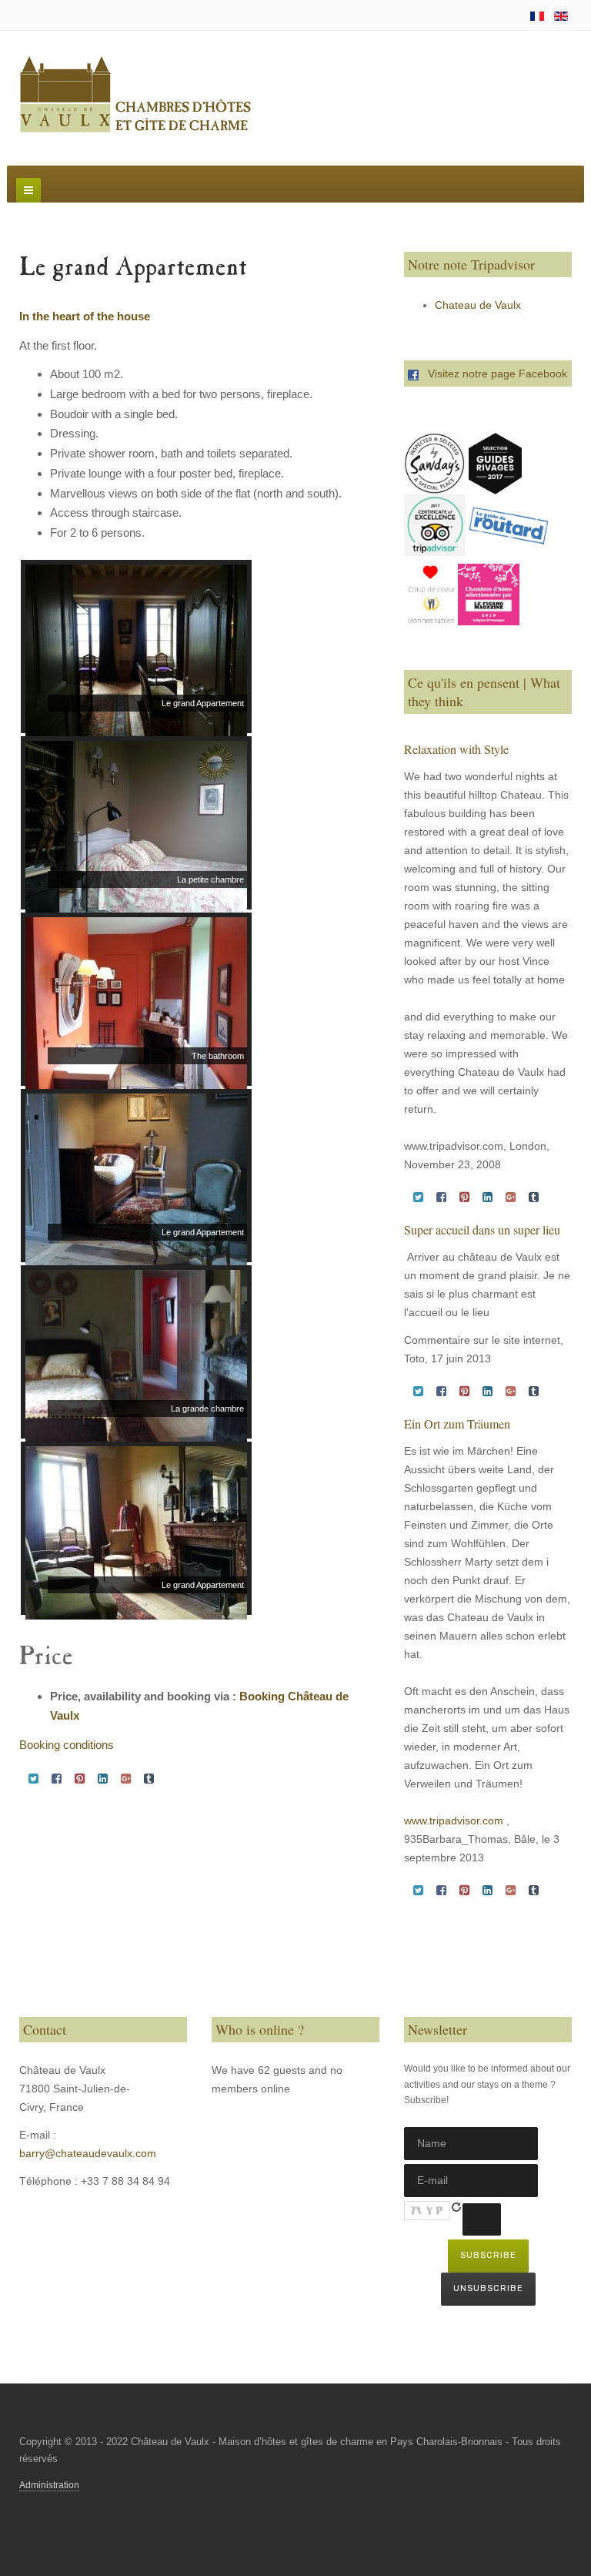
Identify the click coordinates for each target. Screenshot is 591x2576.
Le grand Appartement (133, 269)
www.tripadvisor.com (454, 1821)
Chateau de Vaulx (478, 305)
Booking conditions (67, 1745)
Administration (49, 2485)
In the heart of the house (85, 316)
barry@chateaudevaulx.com (88, 2153)
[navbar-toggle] (28, 190)
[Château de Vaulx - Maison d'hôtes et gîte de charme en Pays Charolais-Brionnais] (135, 95)
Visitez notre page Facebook (493, 374)
